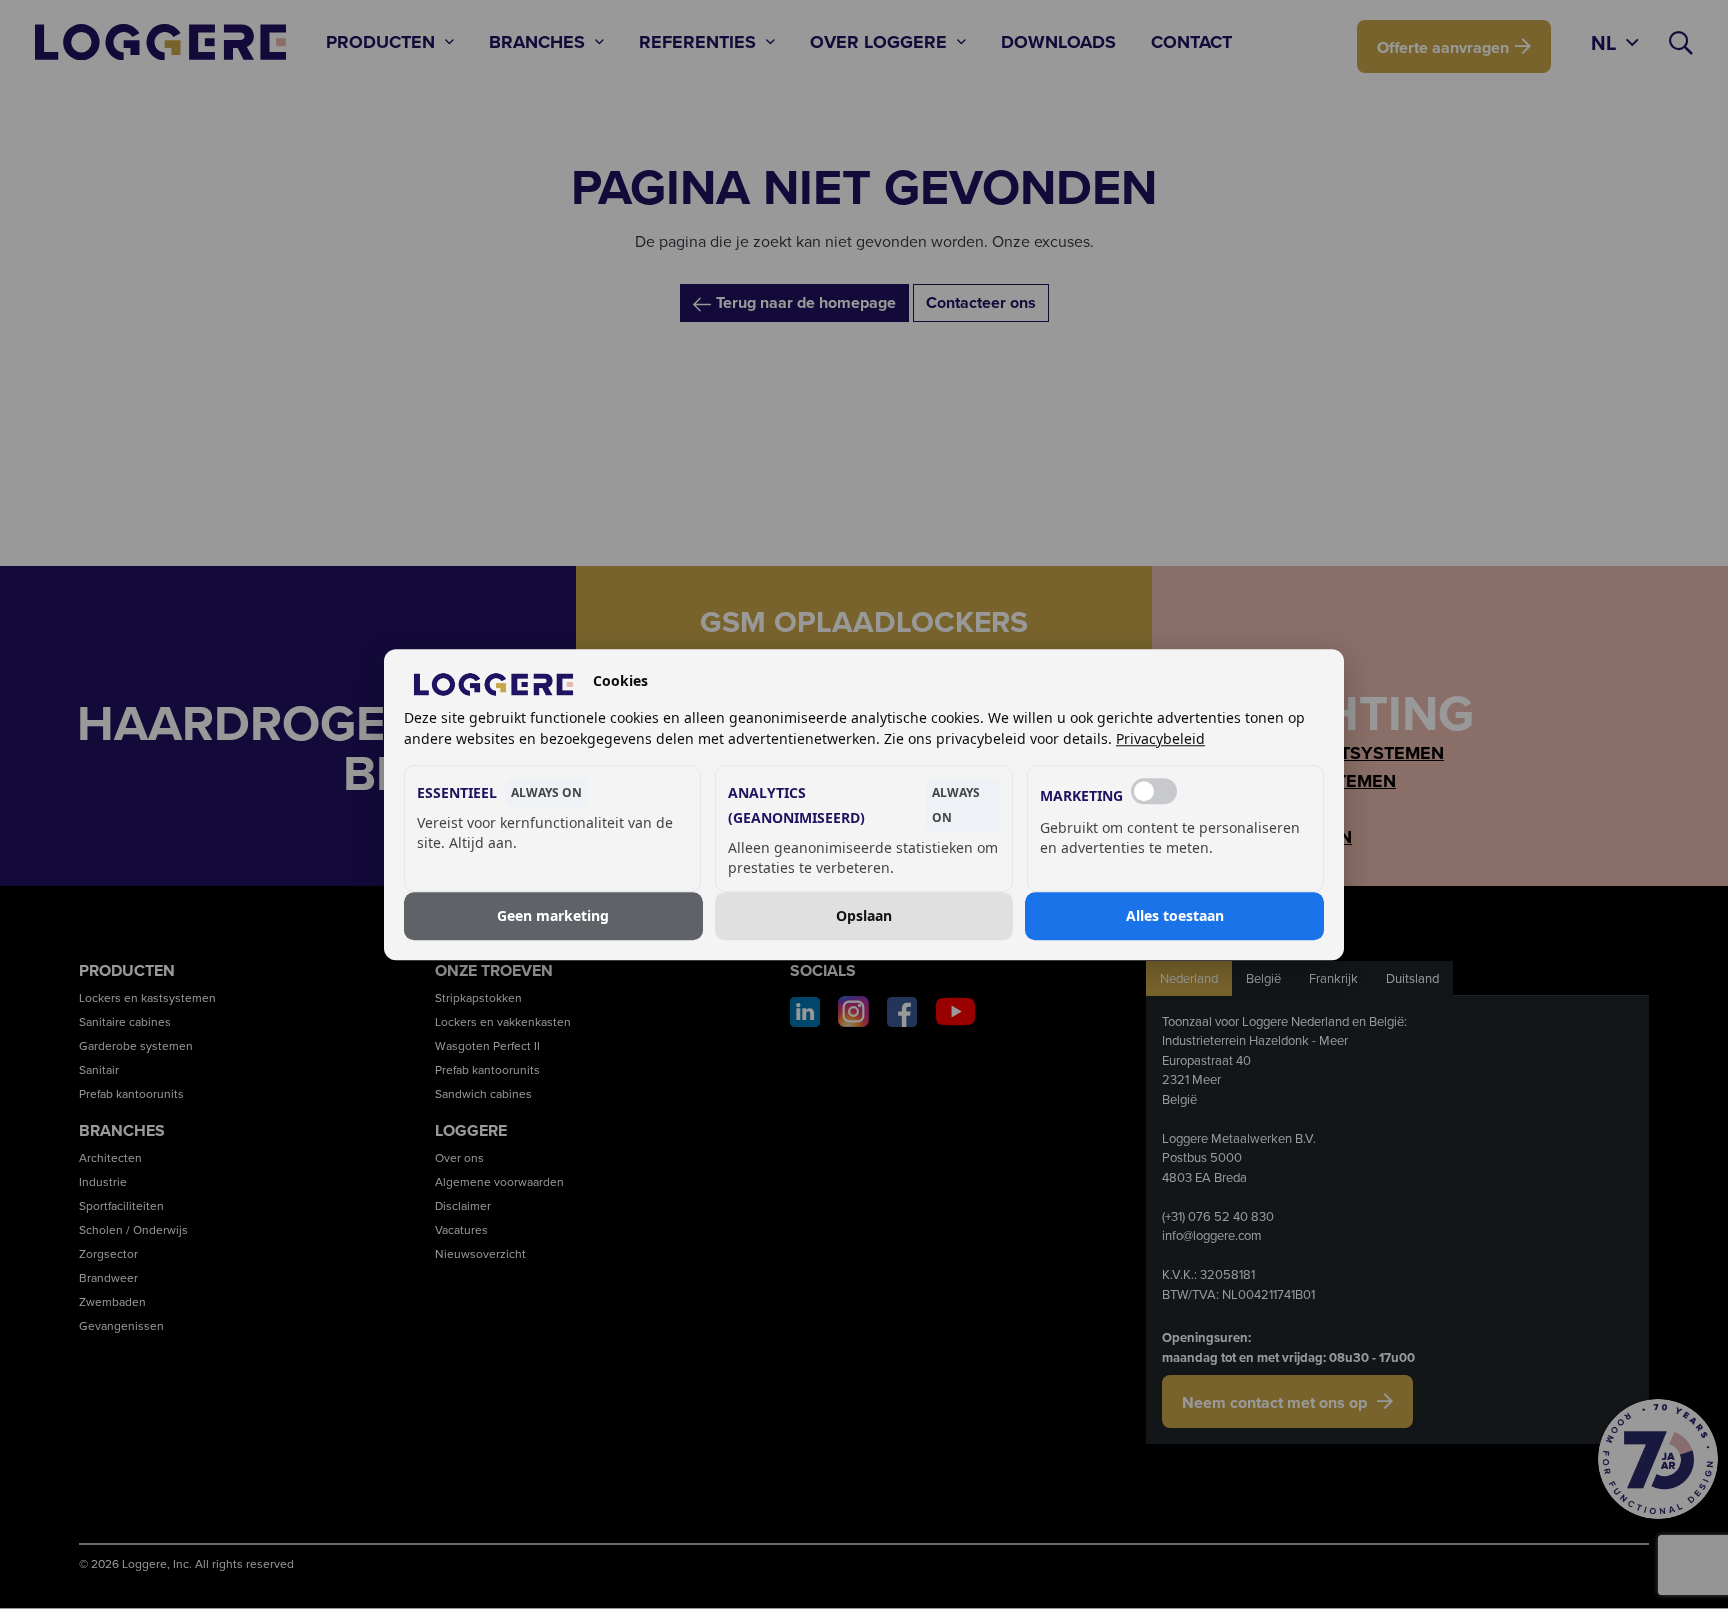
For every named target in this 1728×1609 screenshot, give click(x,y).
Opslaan (864, 915)
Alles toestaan (1175, 915)
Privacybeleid (1160, 738)
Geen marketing (553, 915)
